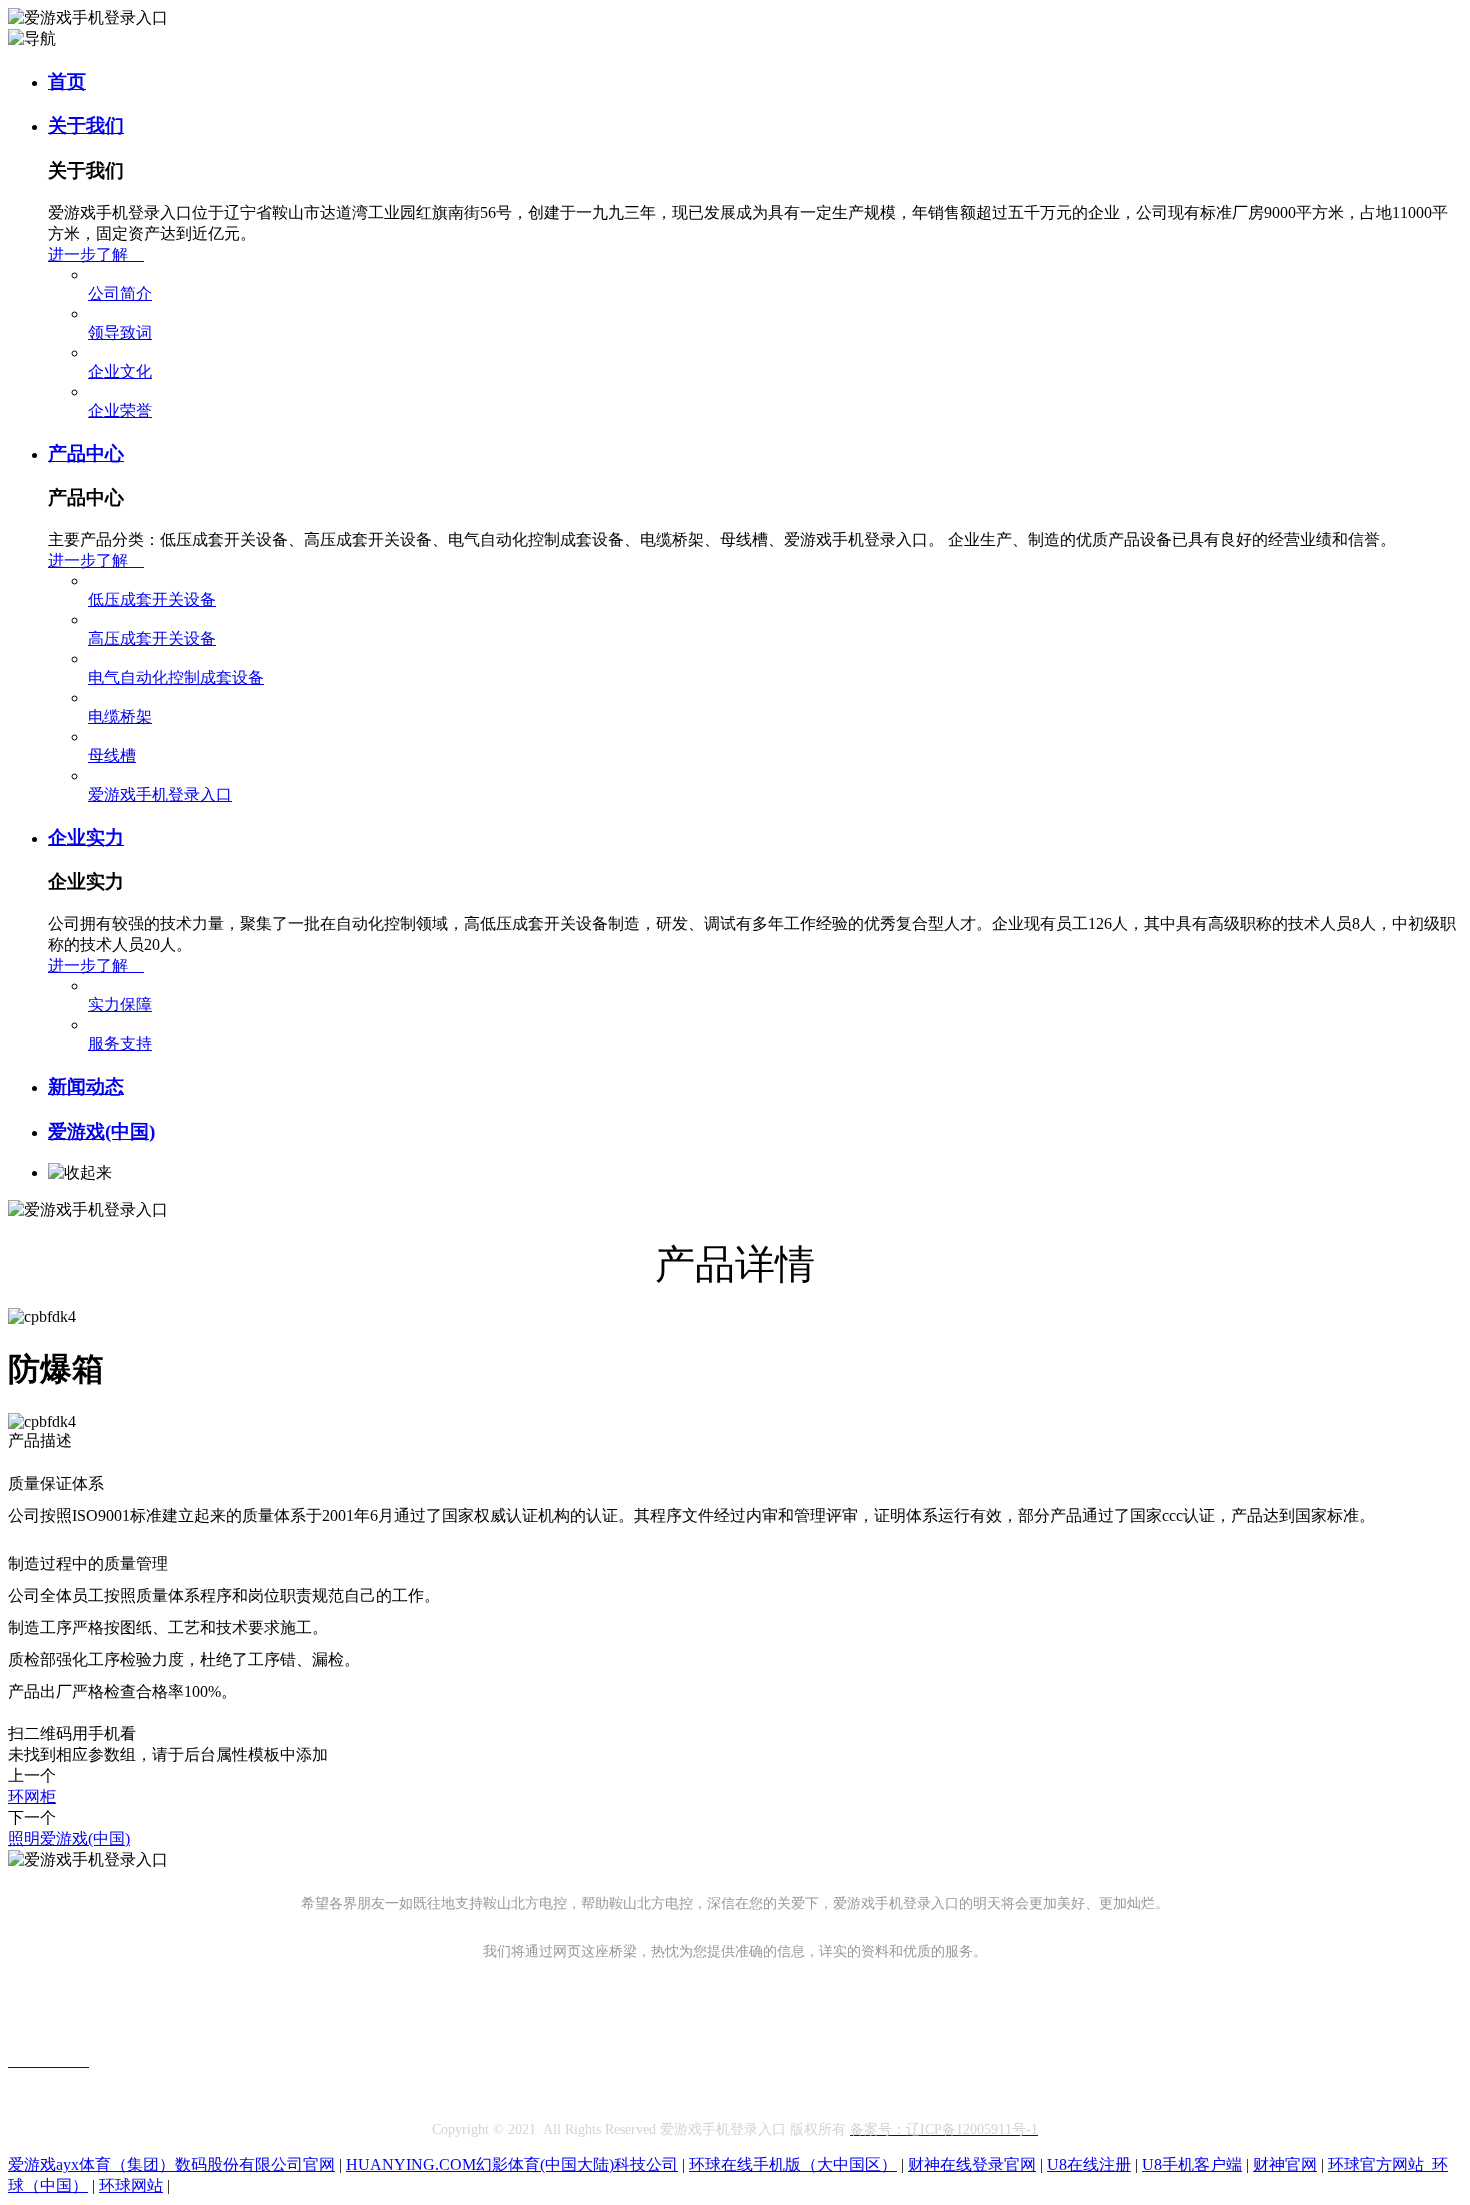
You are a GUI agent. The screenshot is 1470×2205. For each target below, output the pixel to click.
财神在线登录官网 (972, 2164)
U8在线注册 (1089, 2164)
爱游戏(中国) (101, 1131)
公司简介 (120, 293)
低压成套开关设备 (152, 599)
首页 (67, 81)
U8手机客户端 (1192, 2164)
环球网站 (131, 2185)
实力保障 (120, 1004)
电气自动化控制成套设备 (176, 677)
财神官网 (1285, 2164)
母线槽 (112, 755)
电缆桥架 (120, 716)
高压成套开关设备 (152, 638)
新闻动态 (86, 1086)
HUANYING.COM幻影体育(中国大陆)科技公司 (512, 2164)
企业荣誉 (120, 410)
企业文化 (120, 371)
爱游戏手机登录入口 (160, 794)
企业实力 (86, 837)
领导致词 (120, 332)
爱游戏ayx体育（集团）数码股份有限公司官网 (171, 2164)
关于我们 (86, 125)
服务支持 (120, 1043)
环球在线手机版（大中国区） (793, 2164)
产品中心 (86, 453)
